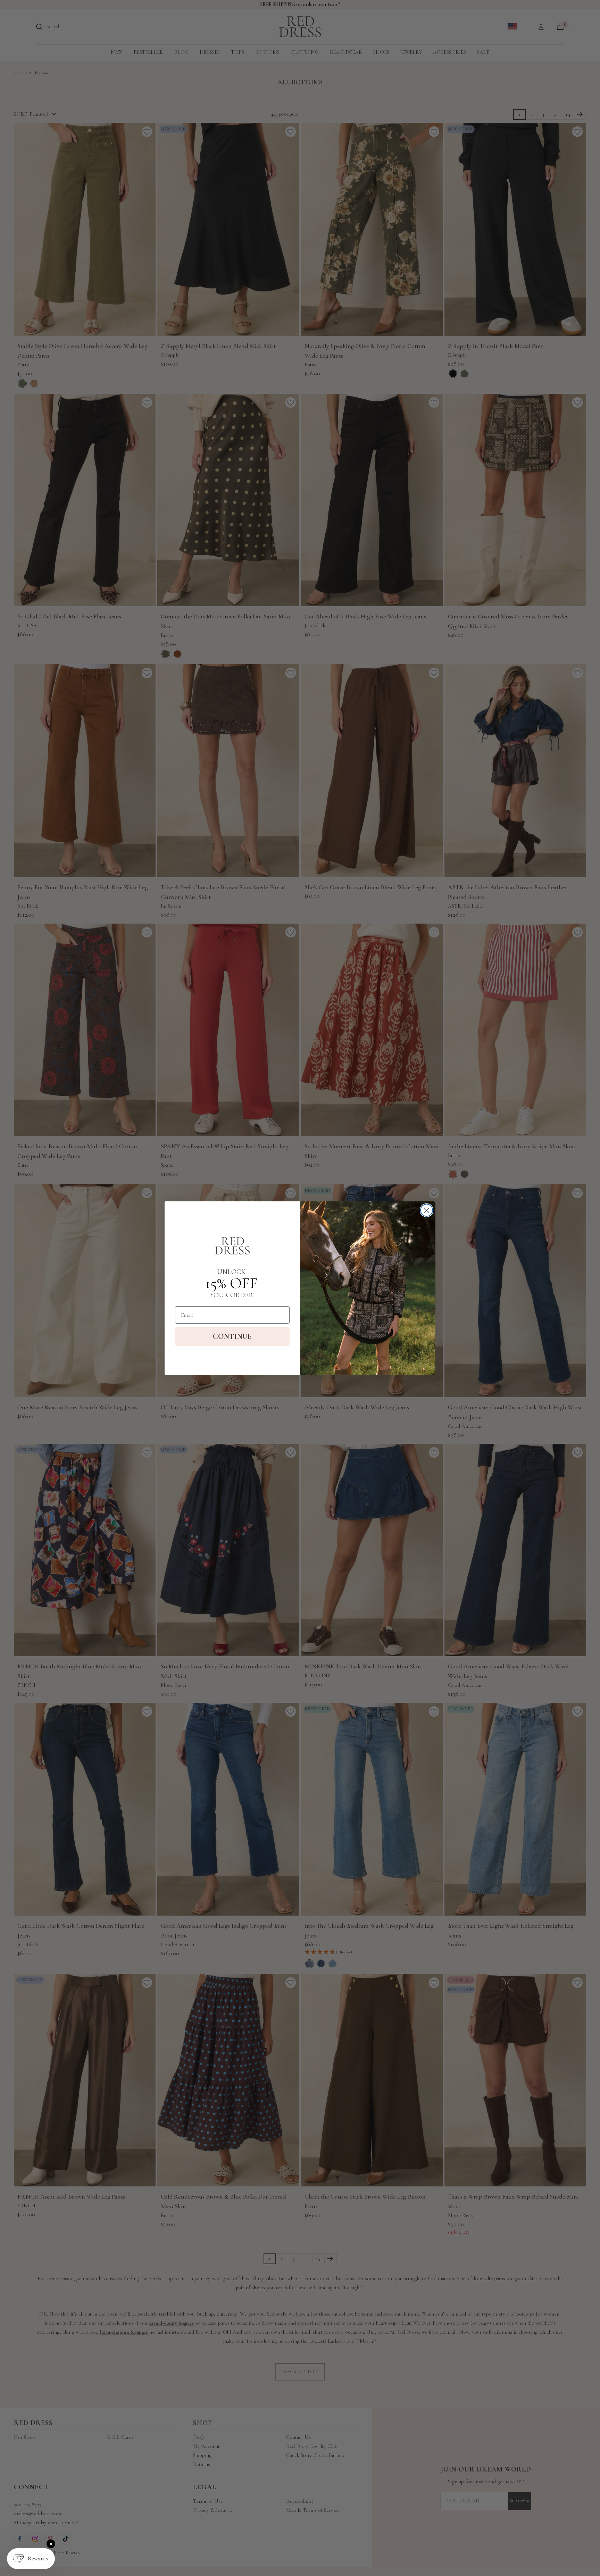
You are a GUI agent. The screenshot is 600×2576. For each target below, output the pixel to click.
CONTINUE (232, 1336)
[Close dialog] (427, 1210)
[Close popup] (51, 2544)
